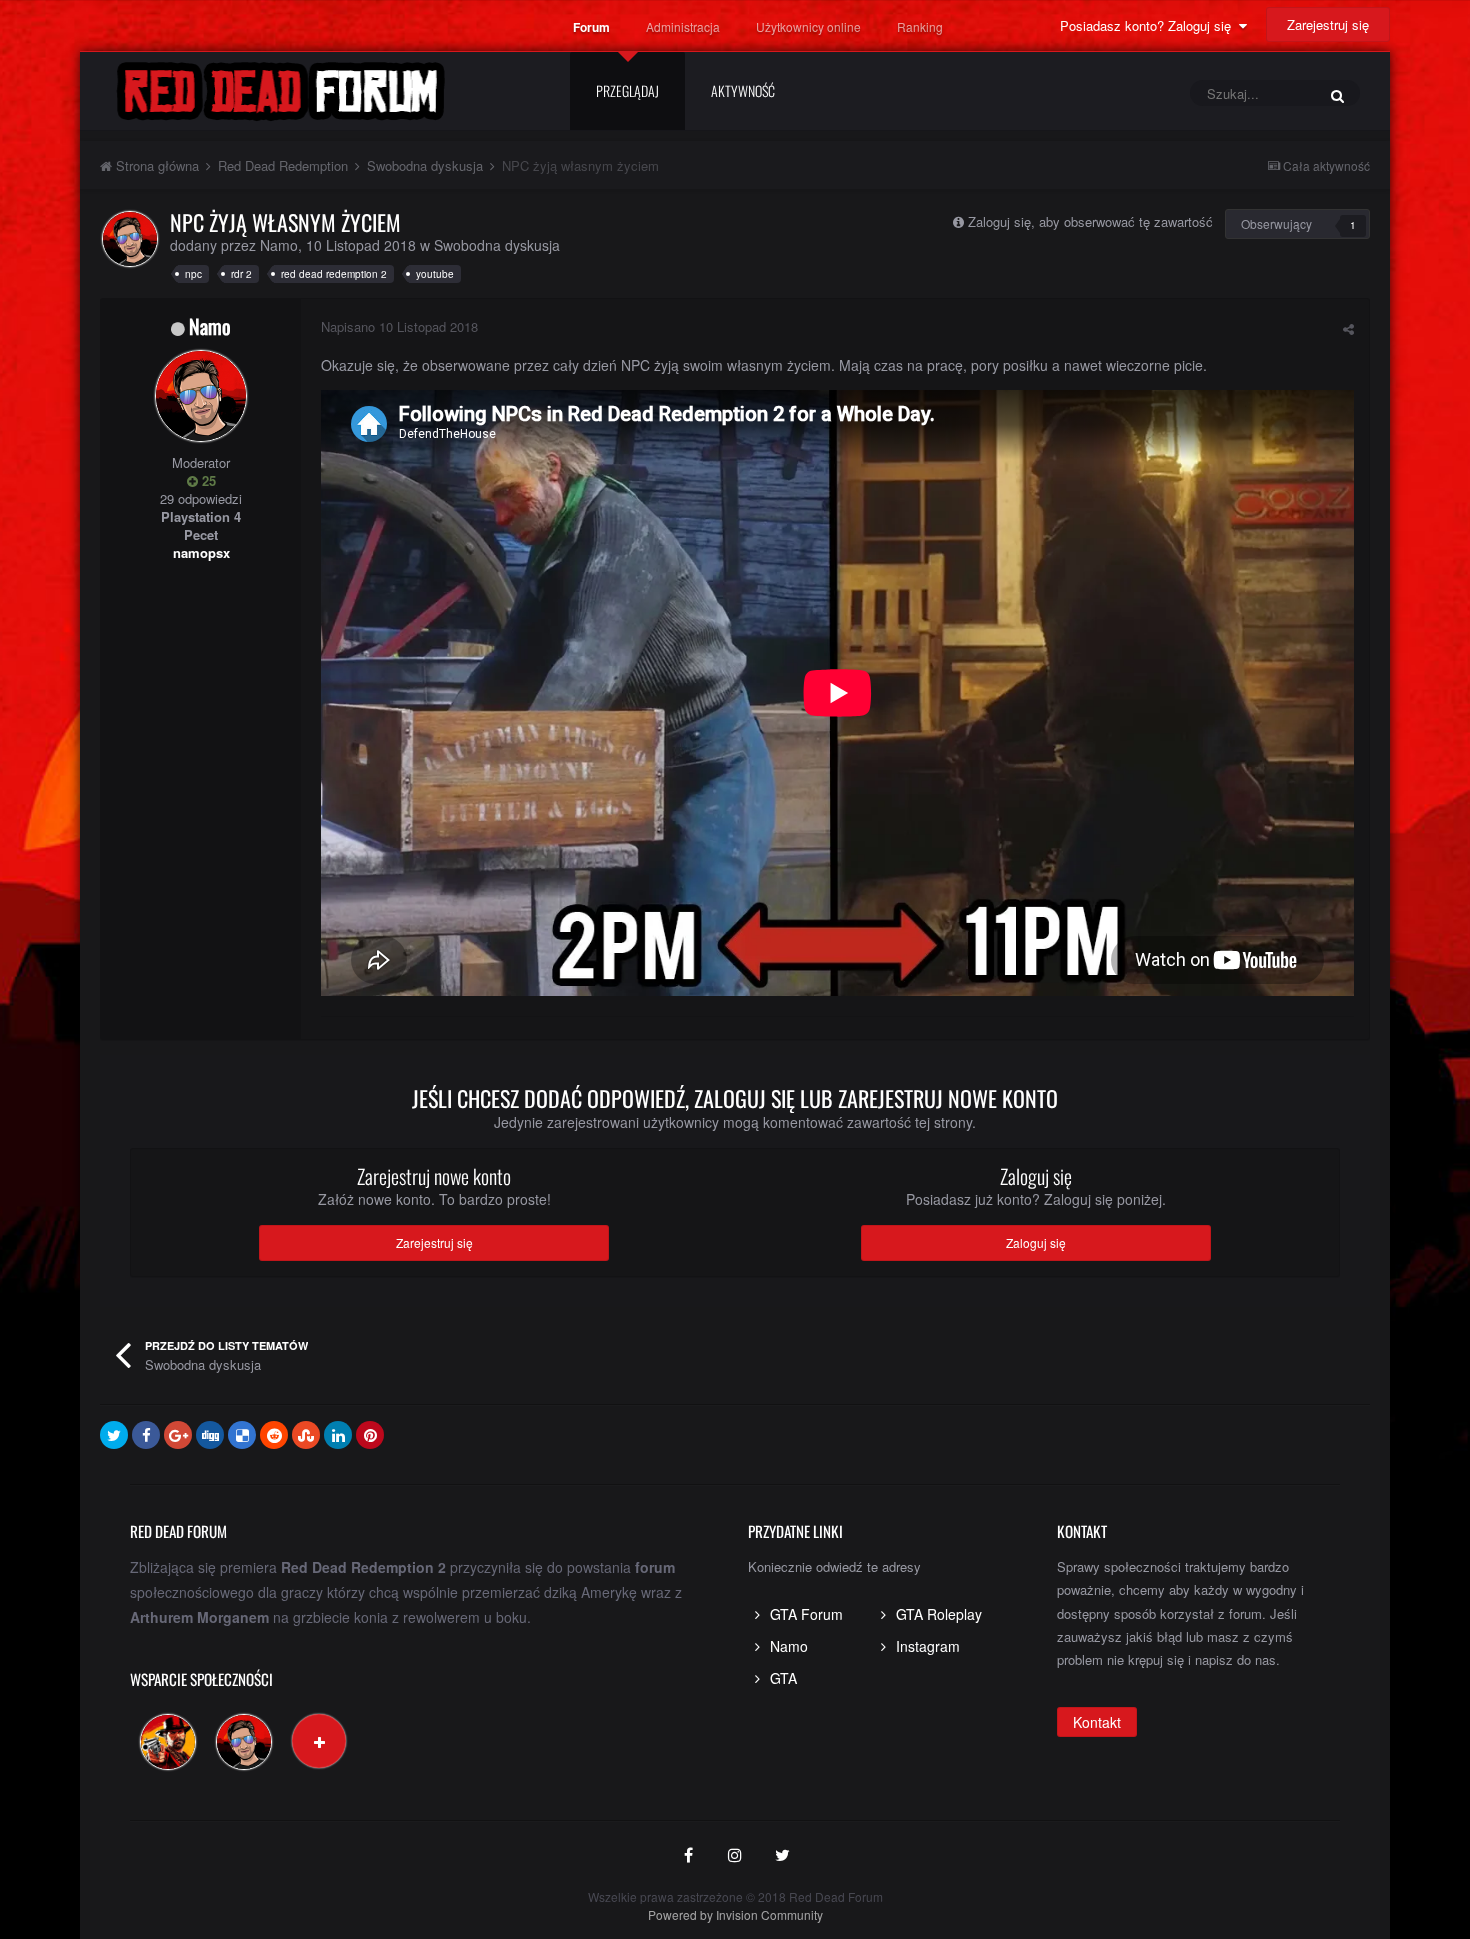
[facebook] (688, 1856)
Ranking (920, 26)
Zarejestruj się (1328, 24)
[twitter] (782, 1856)
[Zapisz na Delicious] (242, 1435)
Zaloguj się (1036, 1242)
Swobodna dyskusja (497, 245)
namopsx (201, 552)
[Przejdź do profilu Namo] (130, 239)
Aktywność (743, 90)
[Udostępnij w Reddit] (274, 1435)
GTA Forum (806, 1614)
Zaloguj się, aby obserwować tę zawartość (1090, 221)
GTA (783, 1678)
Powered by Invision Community (735, 1914)
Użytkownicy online (808, 26)
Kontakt (1097, 1722)
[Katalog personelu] (319, 1741)
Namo (279, 245)
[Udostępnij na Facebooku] (146, 1435)
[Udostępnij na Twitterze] (114, 1435)
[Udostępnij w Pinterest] (370, 1435)
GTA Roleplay (939, 1614)
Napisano (399, 326)
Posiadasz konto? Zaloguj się (1149, 25)
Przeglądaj (627, 90)
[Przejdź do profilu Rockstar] (168, 1742)
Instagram (928, 1646)
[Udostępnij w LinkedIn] (338, 1435)
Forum (591, 27)
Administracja (683, 26)
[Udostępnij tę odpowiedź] (1348, 328)
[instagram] (735, 1856)
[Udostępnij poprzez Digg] (210, 1435)
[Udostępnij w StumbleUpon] (306, 1435)
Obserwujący (1276, 223)
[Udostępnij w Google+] (178, 1435)
